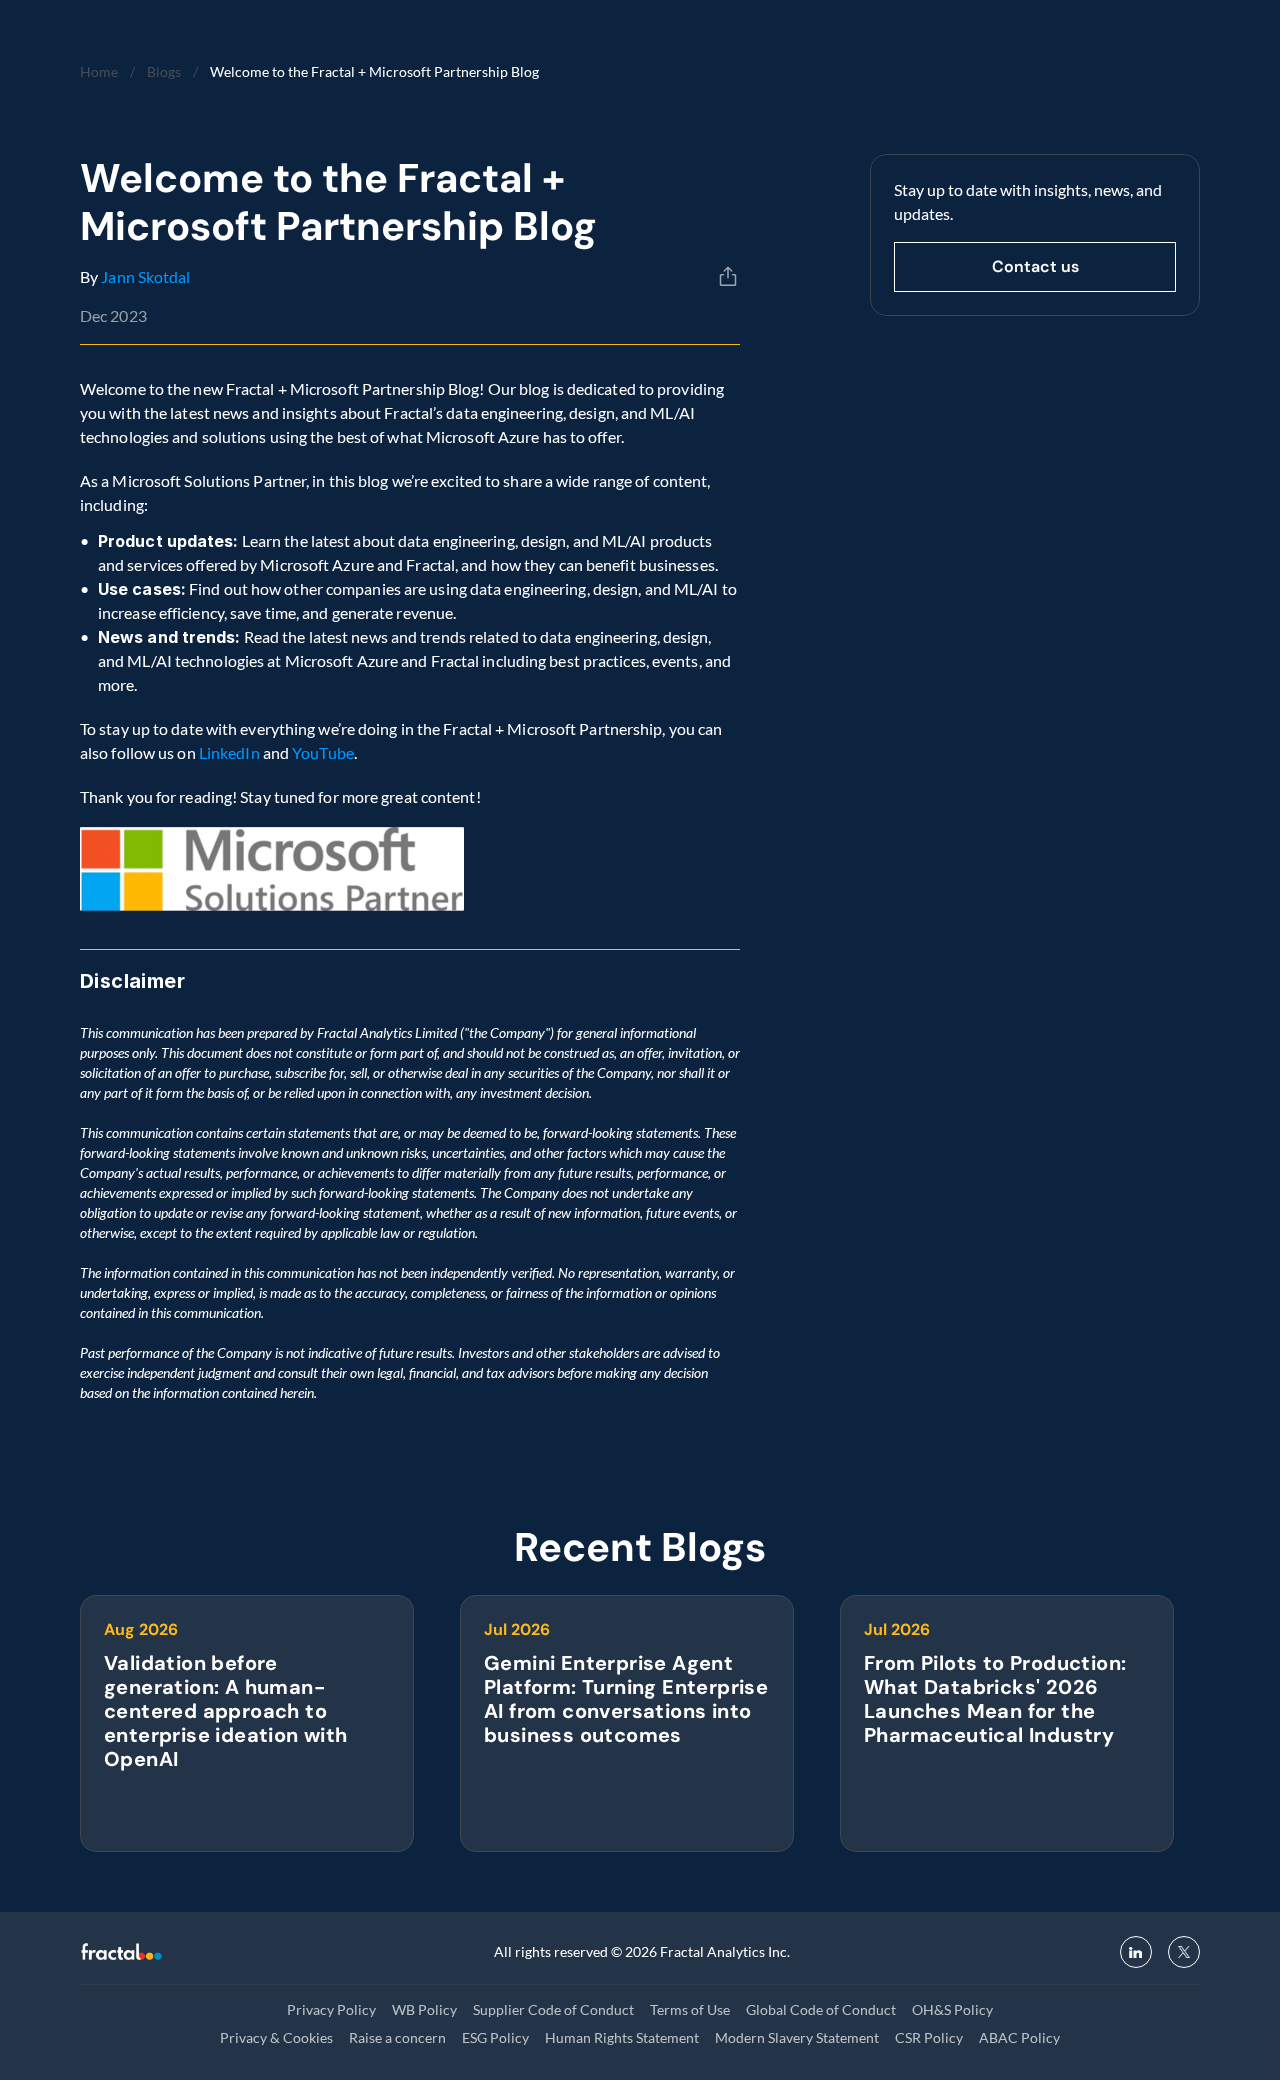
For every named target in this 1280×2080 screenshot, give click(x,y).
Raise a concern (397, 2037)
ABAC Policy (1019, 2037)
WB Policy (424, 2009)
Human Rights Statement (622, 2037)
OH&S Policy (952, 2009)
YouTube (323, 752)
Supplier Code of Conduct (553, 2009)
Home (99, 71)
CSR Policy (929, 2037)
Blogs (164, 71)
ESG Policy (495, 2037)
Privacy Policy (331, 2009)
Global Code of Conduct (821, 2009)
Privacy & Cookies (276, 2037)
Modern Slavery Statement (797, 2037)
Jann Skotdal (145, 276)
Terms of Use (690, 2009)
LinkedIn (229, 752)
